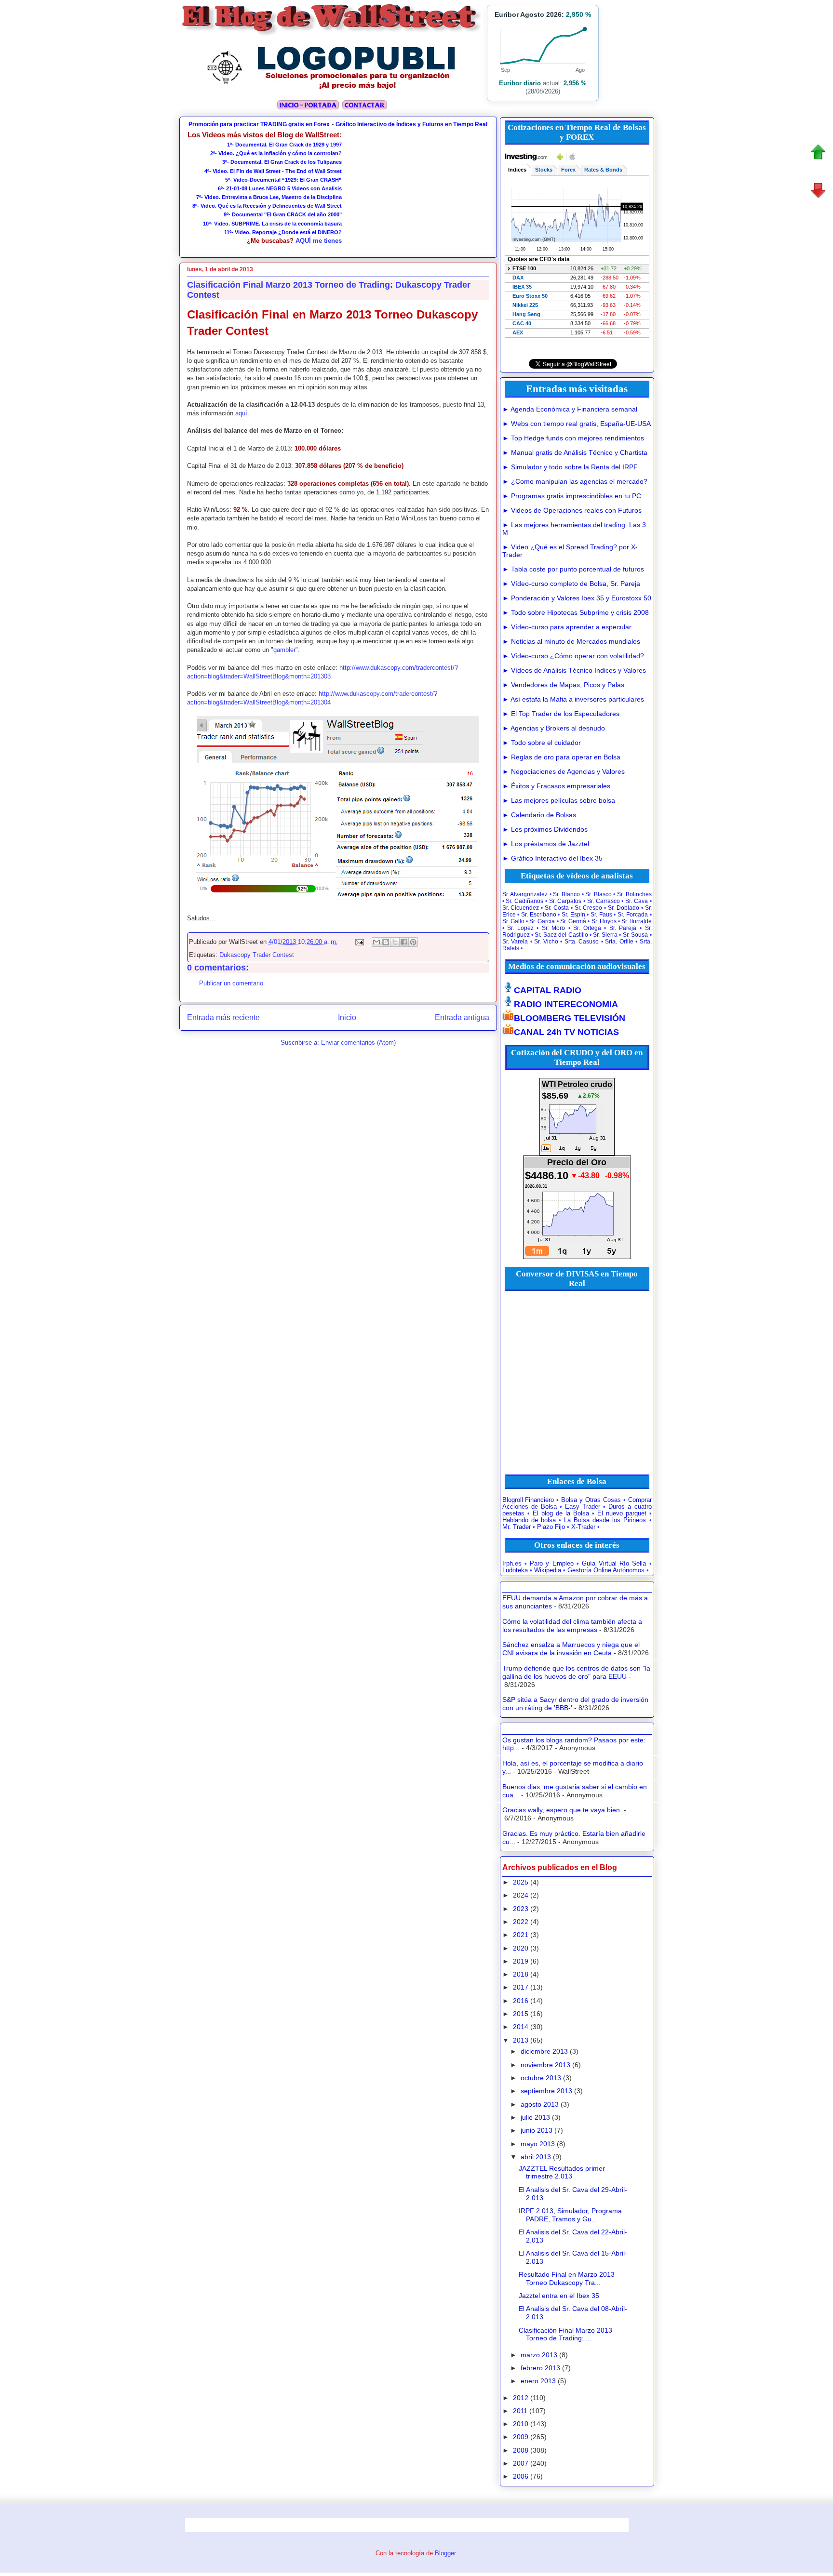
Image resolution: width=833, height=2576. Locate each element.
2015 (521, 2014)
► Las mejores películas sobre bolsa (559, 800)
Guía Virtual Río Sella (614, 1564)
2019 (521, 1961)
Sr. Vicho (546, 942)
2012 (521, 2398)
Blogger (445, 2553)
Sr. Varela (515, 942)
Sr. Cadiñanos (524, 901)
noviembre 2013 (545, 2065)
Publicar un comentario (231, 983)
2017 (521, 1987)
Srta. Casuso (582, 942)
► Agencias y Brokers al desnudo (554, 728)
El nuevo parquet (622, 1514)
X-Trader (583, 1527)
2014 (521, 2027)
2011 (520, 2411)
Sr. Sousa (635, 935)
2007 (521, 2463)
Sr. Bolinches (634, 894)
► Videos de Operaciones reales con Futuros (572, 510)
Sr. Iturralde (636, 921)
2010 (521, 2424)
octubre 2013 (541, 2078)
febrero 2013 (540, 2368)
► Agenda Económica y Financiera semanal (570, 409)
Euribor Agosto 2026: (543, 14)
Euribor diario (520, 83)
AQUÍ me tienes (319, 241)
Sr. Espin (573, 915)
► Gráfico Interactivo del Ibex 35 (552, 858)
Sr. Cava (637, 901)
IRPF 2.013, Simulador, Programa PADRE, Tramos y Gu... (570, 2215)
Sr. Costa (557, 908)
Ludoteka (515, 1570)
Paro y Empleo (552, 1564)
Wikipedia (548, 1570)
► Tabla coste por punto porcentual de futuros (573, 569)
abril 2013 (536, 2157)
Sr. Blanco (566, 894)
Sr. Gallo (513, 921)
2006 (521, 2476)
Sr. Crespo (589, 908)
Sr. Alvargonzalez (525, 894)
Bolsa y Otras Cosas (591, 1500)
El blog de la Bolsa (561, 1514)
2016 (521, 2001)
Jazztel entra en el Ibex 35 (559, 2296)
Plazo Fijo (551, 1527)
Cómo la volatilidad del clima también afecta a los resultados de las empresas (572, 1626)
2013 (521, 2040)
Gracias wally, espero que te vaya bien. (562, 1810)
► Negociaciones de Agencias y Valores (564, 771)
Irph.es (512, 1564)
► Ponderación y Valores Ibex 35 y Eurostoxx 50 (577, 598)
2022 (521, 1922)
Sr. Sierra (605, 935)
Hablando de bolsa (529, 1520)
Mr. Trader (517, 1527)
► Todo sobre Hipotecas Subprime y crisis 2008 (576, 612)
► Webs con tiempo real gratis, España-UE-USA (577, 424)
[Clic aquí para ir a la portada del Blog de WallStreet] (332, 34)
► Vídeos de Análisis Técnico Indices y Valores (574, 670)
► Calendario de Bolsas (539, 815)
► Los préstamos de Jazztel (546, 844)
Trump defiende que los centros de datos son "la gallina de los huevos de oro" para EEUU (576, 1672)
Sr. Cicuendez (521, 908)
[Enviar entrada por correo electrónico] (359, 942)
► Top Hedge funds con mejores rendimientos (573, 438)
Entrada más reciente (223, 1017)
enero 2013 (538, 2381)
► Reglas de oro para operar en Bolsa (561, 757)
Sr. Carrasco (604, 901)
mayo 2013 (538, 2144)
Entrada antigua (462, 1017)
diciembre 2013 (544, 2051)
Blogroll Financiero (528, 1500)
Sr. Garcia (542, 921)
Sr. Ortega (587, 928)
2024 (521, 1895)
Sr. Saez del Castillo (561, 935)
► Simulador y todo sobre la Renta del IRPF (570, 467)
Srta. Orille (619, 942)
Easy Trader (583, 1507)
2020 (521, 1948)
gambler (284, 650)
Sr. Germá (573, 921)
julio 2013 (535, 2117)
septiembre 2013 (546, 2091)
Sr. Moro (554, 928)
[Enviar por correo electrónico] (376, 942)
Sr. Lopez (520, 928)
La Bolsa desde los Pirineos (605, 1520)
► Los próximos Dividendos (545, 829)
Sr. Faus (601, 915)
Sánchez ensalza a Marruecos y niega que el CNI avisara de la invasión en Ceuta (571, 1649)
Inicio (347, 1017)
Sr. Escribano (539, 915)
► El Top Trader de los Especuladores (561, 714)
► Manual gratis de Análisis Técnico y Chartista (575, 452)
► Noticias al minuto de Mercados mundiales (571, 641)
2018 (521, 1974)
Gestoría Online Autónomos (606, 1570)
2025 (521, 1882)
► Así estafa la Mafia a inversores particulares (573, 699)
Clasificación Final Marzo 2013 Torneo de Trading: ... (565, 2334)
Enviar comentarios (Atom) (358, 1042)
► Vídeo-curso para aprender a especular (567, 627)
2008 (521, 2450)
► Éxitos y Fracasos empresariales (556, 786)
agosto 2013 (540, 2104)
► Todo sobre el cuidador (542, 743)
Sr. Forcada (633, 915)
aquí (241, 413)
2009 (521, 2437)
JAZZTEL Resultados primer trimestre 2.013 (562, 2172)
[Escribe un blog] (386, 942)
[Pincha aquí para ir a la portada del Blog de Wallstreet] (308, 108)
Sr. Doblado (624, 908)
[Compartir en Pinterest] (413, 942)
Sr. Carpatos (565, 901)
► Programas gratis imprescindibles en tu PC (572, 496)
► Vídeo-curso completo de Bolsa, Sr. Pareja (571, 584)
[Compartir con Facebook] (404, 942)
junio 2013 (537, 2130)
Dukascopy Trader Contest (257, 955)
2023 (521, 1909)
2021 (521, 1935)
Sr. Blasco (598, 894)
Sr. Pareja (623, 928)
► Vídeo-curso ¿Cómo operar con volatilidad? (573, 656)
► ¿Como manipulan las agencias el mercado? (575, 481)
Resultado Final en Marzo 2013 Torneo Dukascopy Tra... (567, 2278)
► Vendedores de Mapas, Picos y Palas (563, 685)
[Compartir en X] (395, 942)
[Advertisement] (416, 191)
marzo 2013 (539, 2355)
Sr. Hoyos (604, 921)
